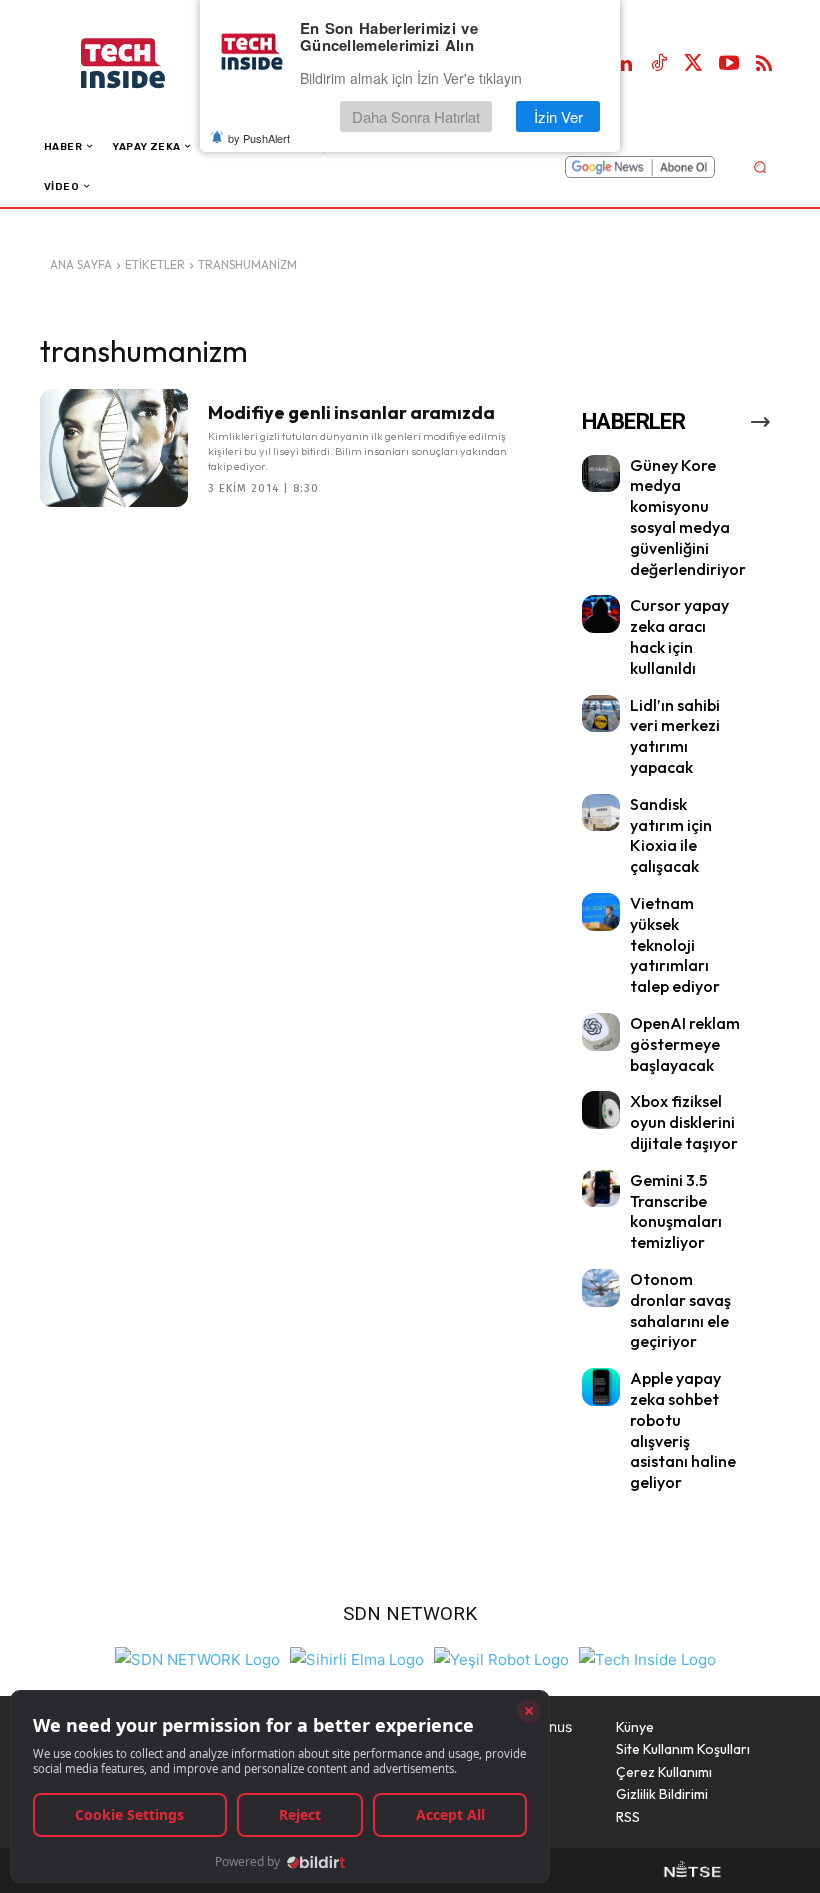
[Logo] (143, 63)
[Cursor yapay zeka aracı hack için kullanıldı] (601, 614)
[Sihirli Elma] (357, 1657)
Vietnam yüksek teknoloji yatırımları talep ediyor (675, 944)
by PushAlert (259, 138)
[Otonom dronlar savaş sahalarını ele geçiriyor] (601, 1288)
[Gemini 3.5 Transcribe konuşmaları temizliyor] (601, 1189)
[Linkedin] (624, 64)
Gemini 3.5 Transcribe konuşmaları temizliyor (676, 1211)
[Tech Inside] (647, 1657)
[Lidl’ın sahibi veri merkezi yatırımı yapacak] (601, 714)
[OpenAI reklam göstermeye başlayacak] (601, 1032)
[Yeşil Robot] (501, 1657)
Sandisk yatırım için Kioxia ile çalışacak (671, 835)
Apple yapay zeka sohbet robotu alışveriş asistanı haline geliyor (683, 1430)
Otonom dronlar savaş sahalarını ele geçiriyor (680, 1310)
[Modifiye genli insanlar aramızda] (114, 448)
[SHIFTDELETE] (197, 1657)
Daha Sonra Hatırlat (416, 116)
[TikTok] (659, 64)
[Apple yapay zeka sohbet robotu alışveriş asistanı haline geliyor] (601, 1387)
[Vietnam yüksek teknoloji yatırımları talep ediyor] (601, 912)
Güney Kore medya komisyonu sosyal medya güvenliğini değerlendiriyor (688, 517)
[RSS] (764, 64)
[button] (759, 166)
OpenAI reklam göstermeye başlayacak (685, 1044)
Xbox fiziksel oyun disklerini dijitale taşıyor (684, 1122)
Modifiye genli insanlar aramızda (351, 412)
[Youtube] (729, 64)
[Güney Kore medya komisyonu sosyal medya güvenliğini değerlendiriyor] (601, 474)
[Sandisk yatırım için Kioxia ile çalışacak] (601, 813)
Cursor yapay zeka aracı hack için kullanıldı (679, 636)
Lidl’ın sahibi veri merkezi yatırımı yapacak (675, 736)
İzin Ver (558, 116)
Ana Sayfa (81, 264)
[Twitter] (694, 64)
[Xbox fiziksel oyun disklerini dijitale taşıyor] (601, 1110)
